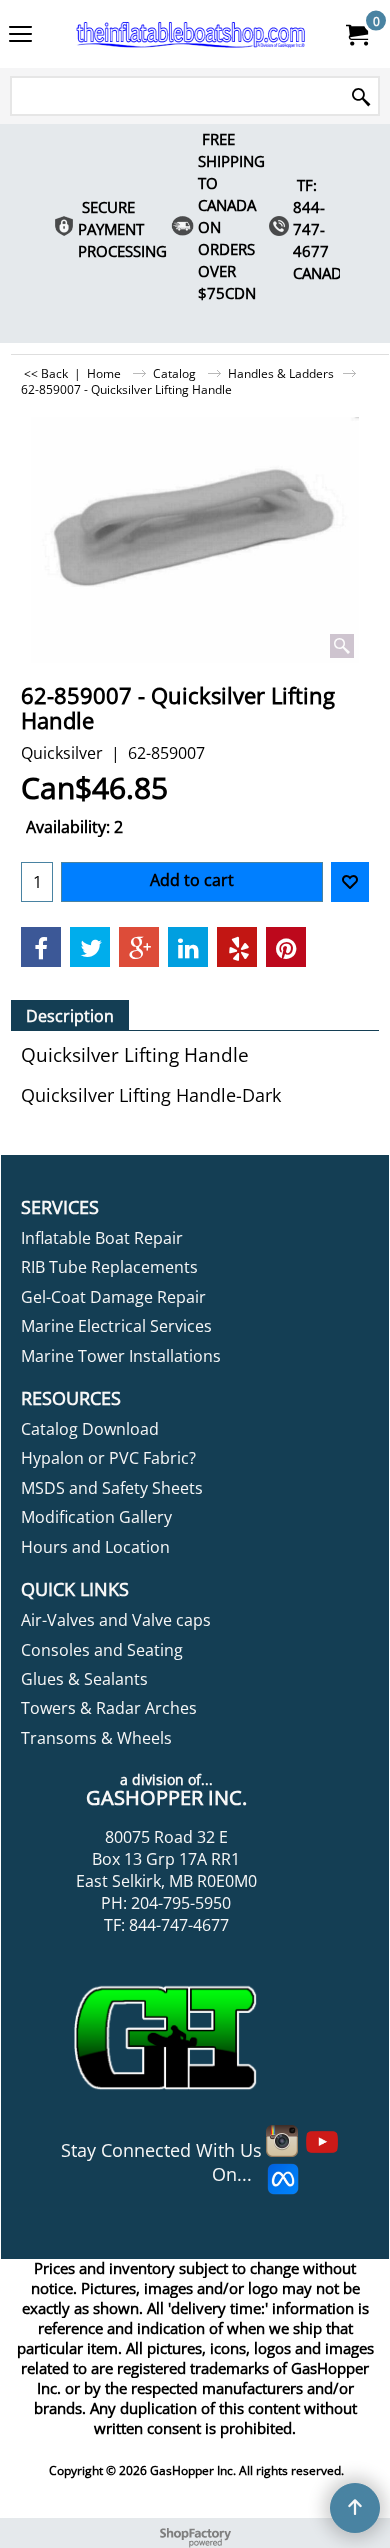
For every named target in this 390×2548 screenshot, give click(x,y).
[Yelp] (237, 947)
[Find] (361, 97)
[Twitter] (90, 947)
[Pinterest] (286, 947)
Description (70, 1016)
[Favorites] (350, 882)
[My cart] (356, 34)
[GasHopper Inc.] (191, 34)
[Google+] (139, 947)
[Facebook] (41, 947)
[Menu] (20, 36)
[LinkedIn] (188, 947)
